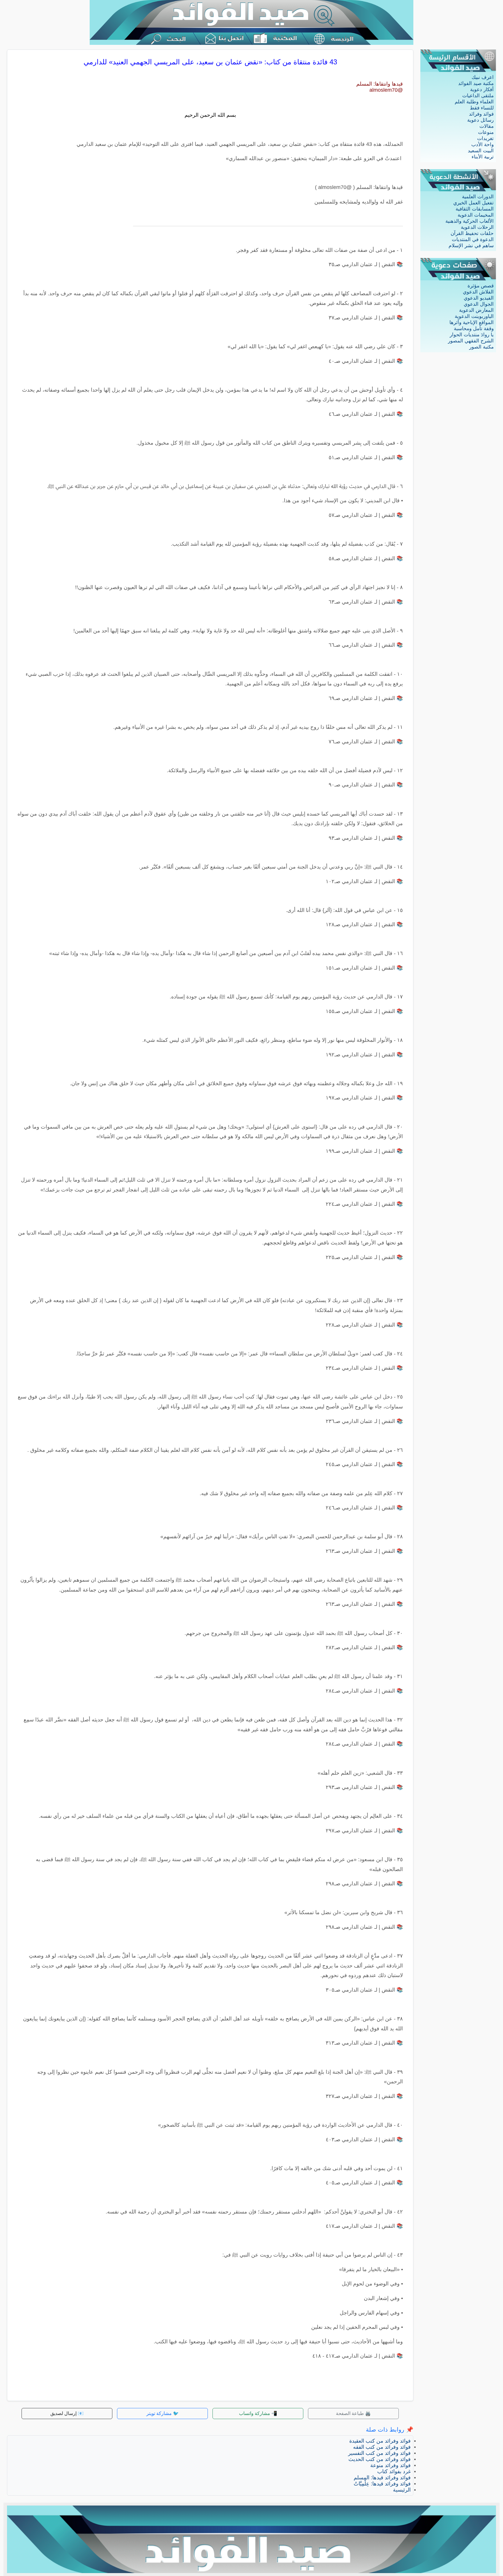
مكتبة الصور (481, 347)
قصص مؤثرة (481, 286)
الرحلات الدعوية (477, 227)
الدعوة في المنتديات (473, 239)
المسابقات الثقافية (475, 209)
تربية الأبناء (483, 157)
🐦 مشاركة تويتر (163, 2413)
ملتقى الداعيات (478, 96)
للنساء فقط (482, 108)
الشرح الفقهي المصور (471, 341)
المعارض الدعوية (476, 310)
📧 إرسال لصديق (67, 2413)
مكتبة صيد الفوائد (476, 83)
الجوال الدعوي (479, 304)
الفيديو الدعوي (479, 298)
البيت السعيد (481, 151)
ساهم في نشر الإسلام (471, 246)
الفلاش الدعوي (478, 292)
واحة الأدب (482, 145)
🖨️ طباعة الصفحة (353, 2413)
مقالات (487, 126)
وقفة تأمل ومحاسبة (474, 329)
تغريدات (485, 138)
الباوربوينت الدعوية (474, 316)
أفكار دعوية (482, 90)
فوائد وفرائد (481, 114)
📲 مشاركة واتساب (258, 2413)
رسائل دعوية (480, 120)
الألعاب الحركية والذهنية (470, 221)
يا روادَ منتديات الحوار (472, 335)
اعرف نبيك (483, 77)
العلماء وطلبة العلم (474, 102)
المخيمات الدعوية (476, 215)
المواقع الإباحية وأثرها (472, 322)
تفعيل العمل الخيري (473, 203)
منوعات (486, 132)
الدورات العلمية (478, 197)
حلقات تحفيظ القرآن (472, 233)
